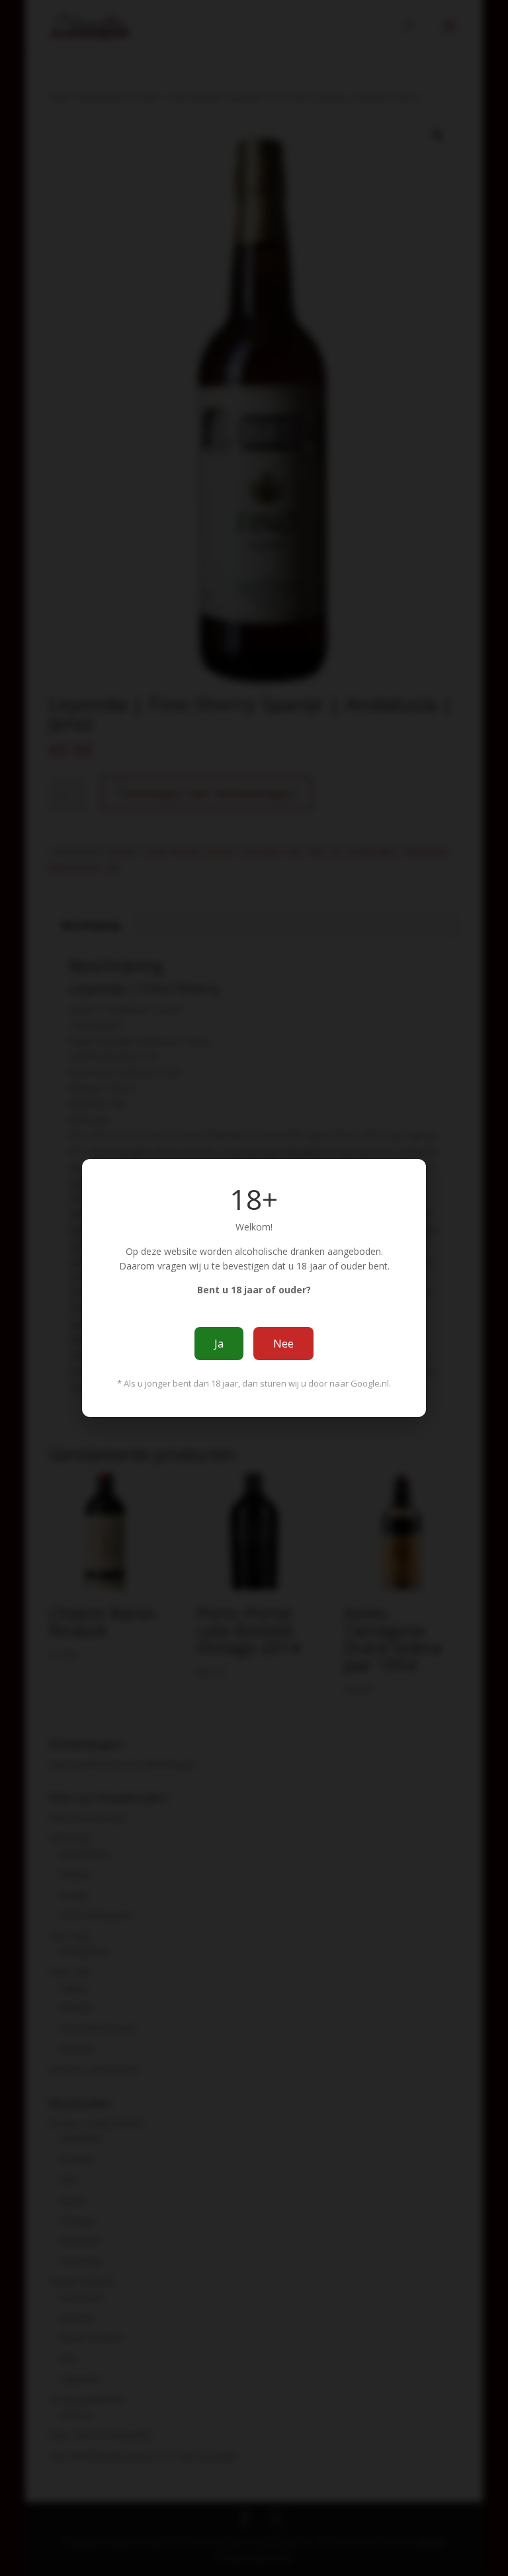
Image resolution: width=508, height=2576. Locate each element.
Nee (283, 1344)
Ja (219, 1344)
